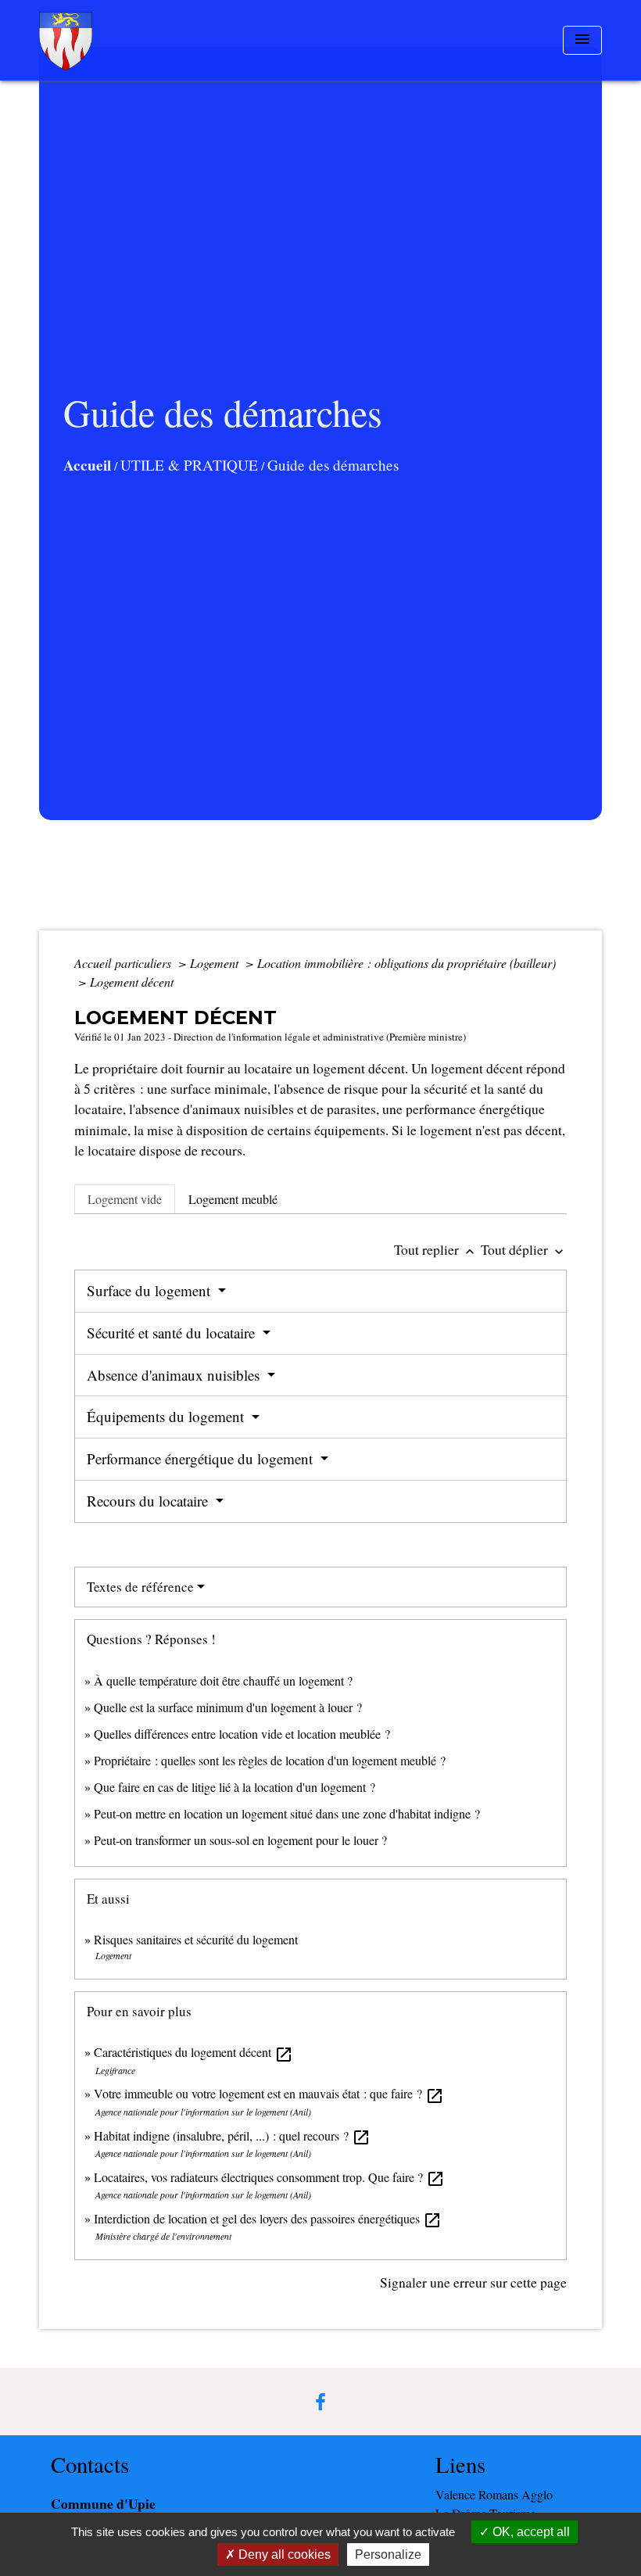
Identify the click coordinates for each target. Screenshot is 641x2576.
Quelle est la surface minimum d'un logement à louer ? (228, 1707)
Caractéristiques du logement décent (193, 2052)
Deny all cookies (283, 2555)
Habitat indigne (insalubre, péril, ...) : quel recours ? (232, 2135)
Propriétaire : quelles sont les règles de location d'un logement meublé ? (270, 1760)
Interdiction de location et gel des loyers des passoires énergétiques (268, 2218)
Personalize (388, 2555)
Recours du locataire (149, 1501)
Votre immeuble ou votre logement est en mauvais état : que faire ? (269, 2093)
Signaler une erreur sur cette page (473, 2282)
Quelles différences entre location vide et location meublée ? (242, 1734)
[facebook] (320, 2402)
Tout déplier (524, 1249)
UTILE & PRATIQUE (189, 465)
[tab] (125, 1199)
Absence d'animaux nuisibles (175, 1375)
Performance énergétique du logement (202, 1458)
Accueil (87, 465)
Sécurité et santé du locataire (173, 1333)
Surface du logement (150, 1290)
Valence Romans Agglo (494, 2494)
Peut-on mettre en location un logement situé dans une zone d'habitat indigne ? (287, 1813)
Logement (216, 963)
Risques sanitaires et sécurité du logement (196, 1939)
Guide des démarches (333, 465)
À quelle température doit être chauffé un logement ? (223, 1680)
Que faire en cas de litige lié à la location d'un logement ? (235, 1787)
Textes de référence (140, 1587)
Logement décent (132, 982)
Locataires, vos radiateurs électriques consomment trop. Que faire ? (269, 2177)
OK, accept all (530, 2532)
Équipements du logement (167, 1416)
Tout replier (436, 1249)
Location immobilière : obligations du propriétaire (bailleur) (406, 963)
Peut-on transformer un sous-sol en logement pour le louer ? (240, 1840)
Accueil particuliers (124, 963)
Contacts (90, 2465)
